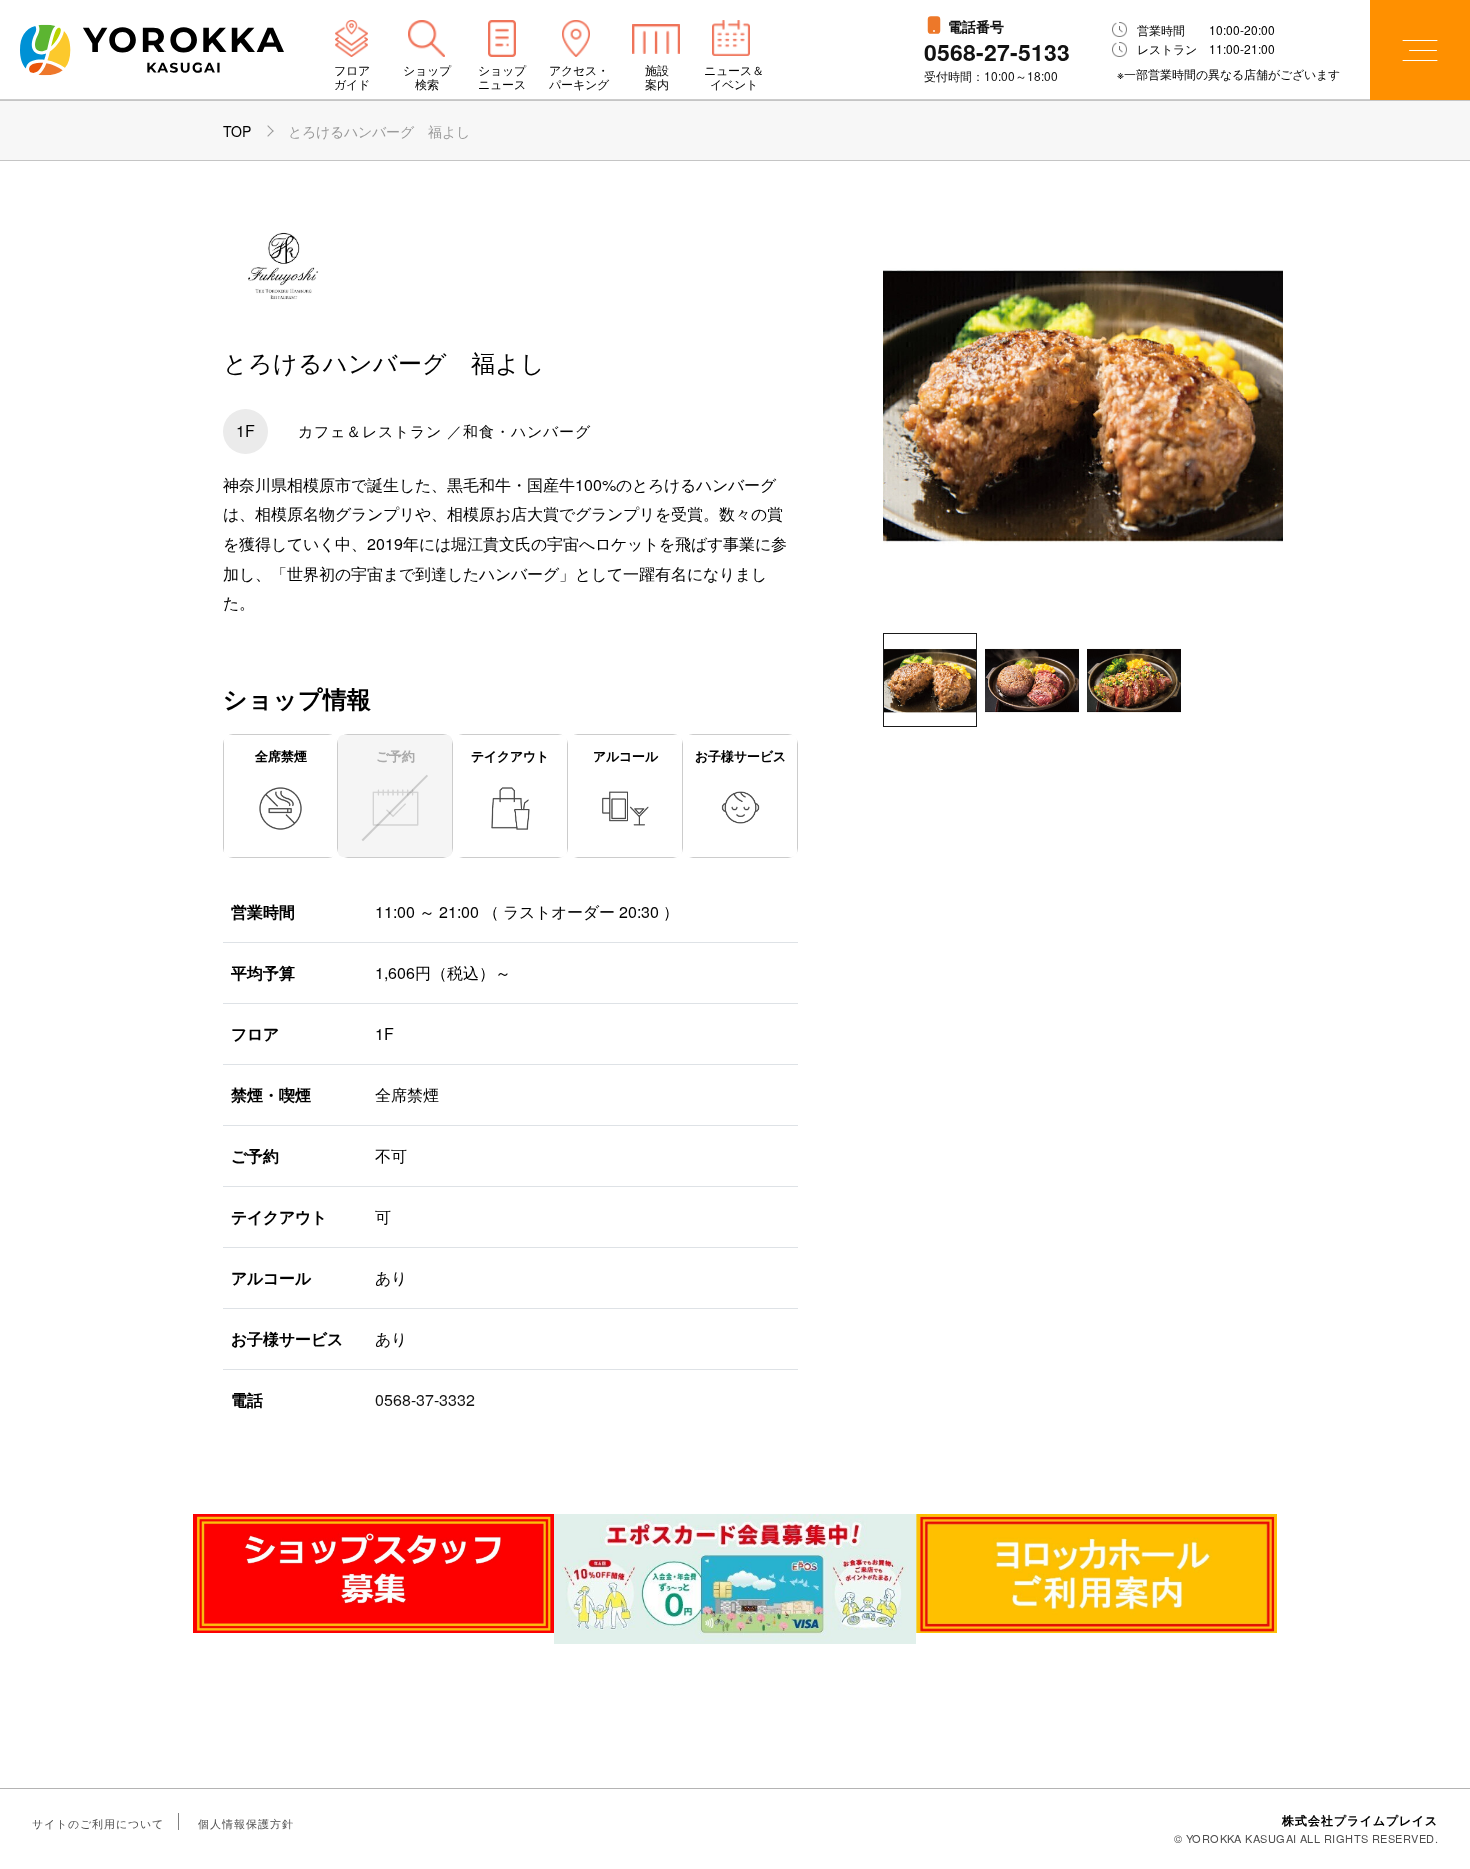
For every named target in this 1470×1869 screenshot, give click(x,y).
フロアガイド (352, 77)
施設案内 (657, 77)
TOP (237, 131)
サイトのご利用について (98, 1823)
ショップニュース (502, 77)
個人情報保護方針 (246, 1823)
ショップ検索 (427, 77)
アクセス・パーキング (579, 77)
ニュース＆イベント (734, 77)
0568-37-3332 (425, 1399)
